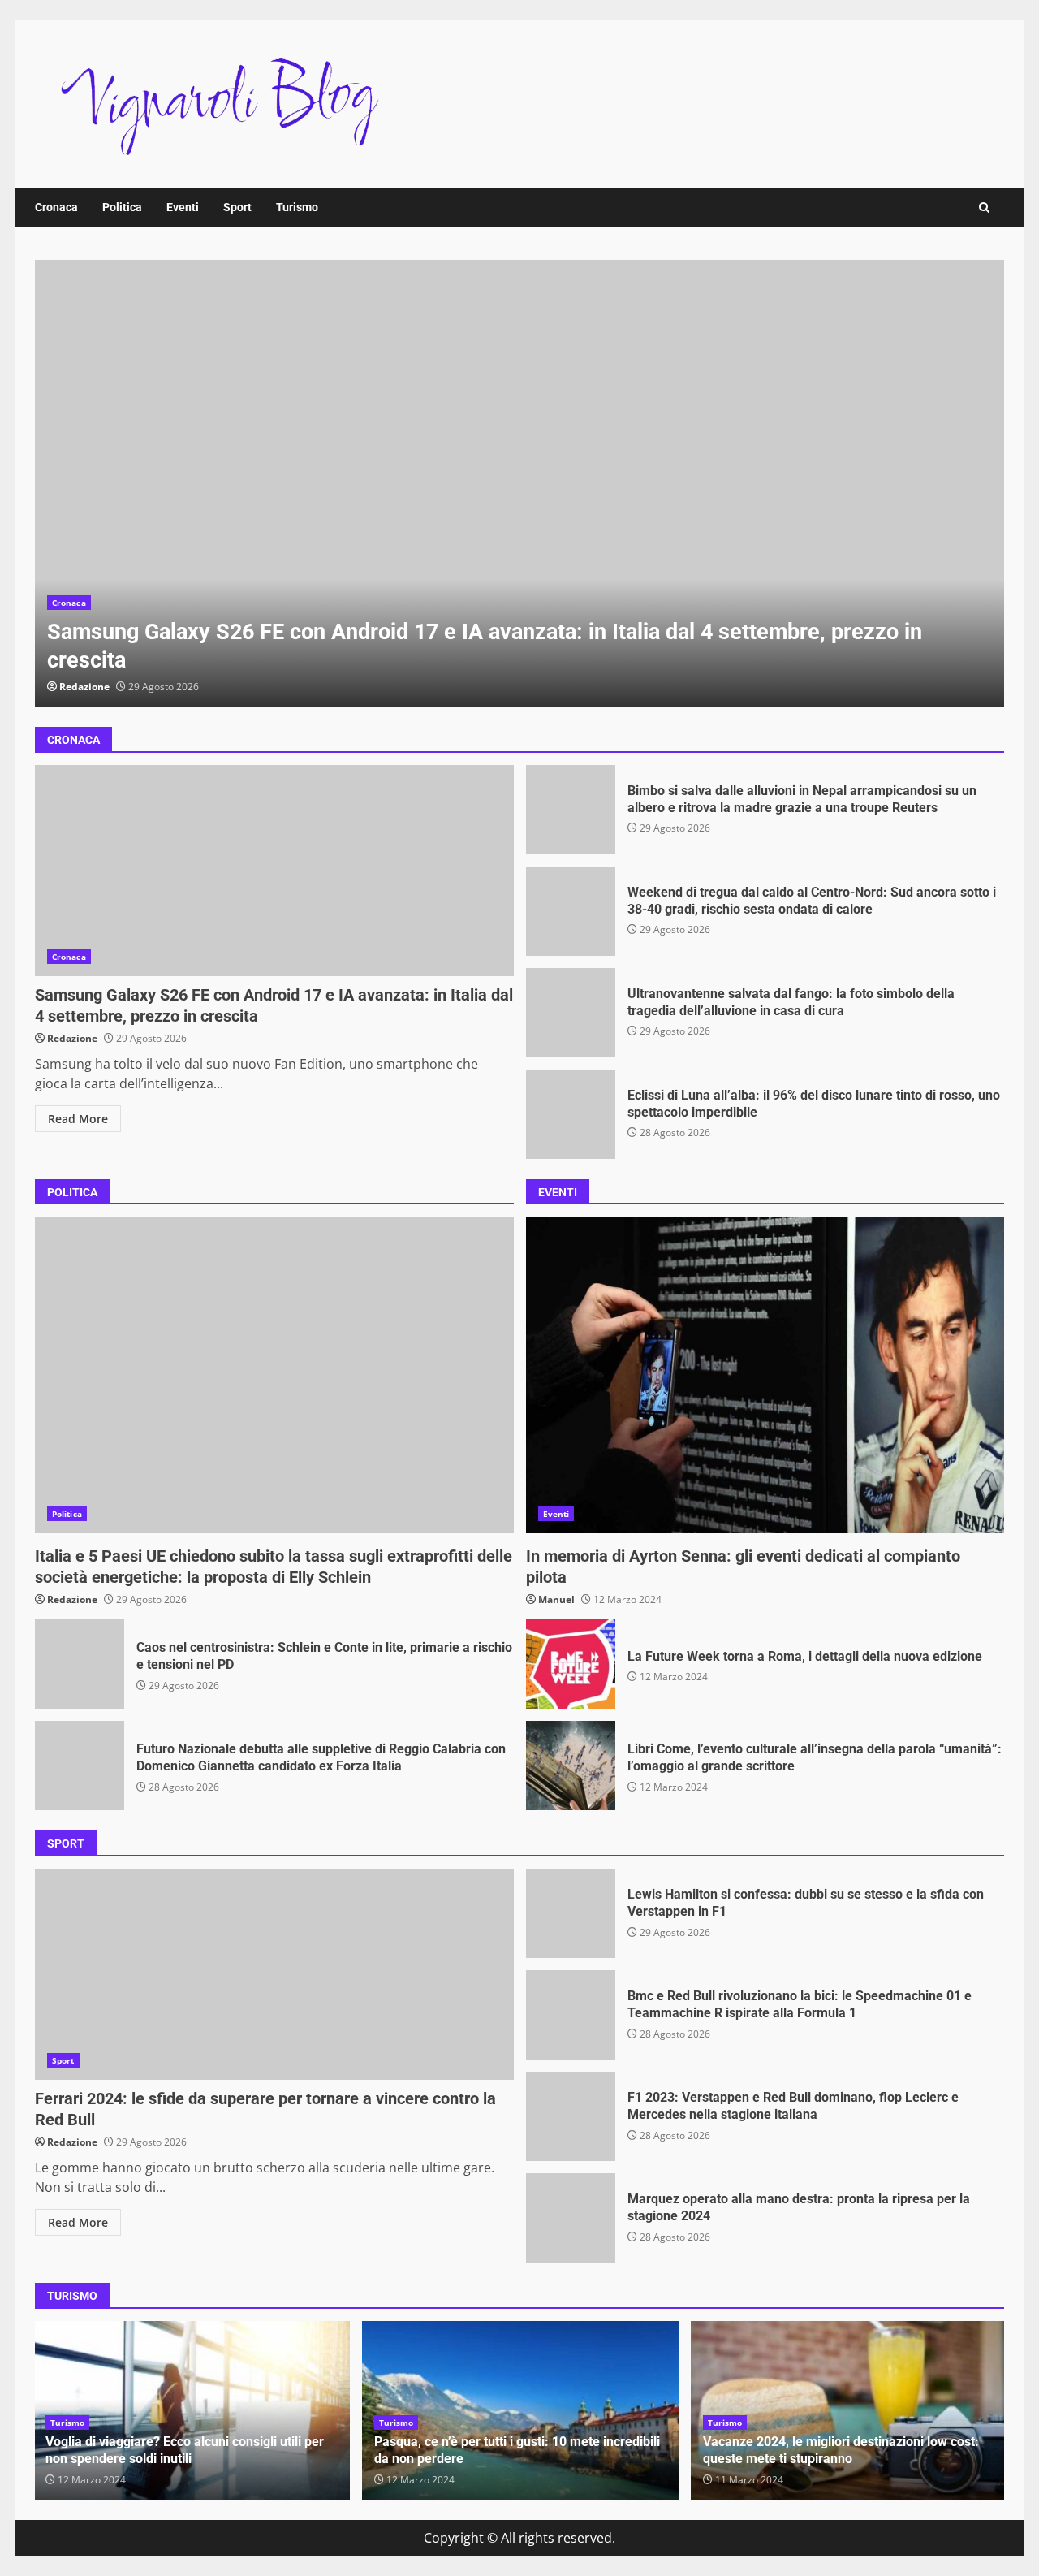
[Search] (984, 207)
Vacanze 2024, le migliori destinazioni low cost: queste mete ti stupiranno (841, 2450)
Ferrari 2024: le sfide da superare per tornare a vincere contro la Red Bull (274, 1974)
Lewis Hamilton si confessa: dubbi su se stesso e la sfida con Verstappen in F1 (571, 1913)
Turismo (297, 207)
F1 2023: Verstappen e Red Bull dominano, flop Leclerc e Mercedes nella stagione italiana (571, 2116)
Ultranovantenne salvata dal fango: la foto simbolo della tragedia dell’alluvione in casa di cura (571, 1013)
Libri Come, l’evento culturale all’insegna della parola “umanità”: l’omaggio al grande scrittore (571, 1766)
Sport (237, 207)
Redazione (84, 687)
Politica (122, 207)
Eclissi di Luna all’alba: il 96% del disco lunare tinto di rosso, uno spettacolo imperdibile (571, 1114)
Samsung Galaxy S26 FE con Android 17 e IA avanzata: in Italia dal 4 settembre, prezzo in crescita (519, 483)
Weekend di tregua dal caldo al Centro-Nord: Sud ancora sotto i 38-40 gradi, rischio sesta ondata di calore (571, 911)
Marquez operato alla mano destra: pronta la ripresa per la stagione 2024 (571, 2218)
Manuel (556, 1599)
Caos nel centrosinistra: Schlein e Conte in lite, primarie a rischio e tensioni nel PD (80, 1664)
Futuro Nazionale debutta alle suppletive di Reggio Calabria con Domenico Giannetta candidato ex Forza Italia (80, 1766)
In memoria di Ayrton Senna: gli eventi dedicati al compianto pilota (765, 1375)
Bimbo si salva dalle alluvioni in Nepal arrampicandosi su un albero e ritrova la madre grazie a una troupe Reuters (571, 810)
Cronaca (56, 207)
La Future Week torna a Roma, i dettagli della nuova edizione (571, 1664)
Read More (78, 1119)
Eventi (183, 207)
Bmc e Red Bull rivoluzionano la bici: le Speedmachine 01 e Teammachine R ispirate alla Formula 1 (571, 2015)
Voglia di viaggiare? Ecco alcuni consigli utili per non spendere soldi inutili (185, 2450)
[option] (519, 483)
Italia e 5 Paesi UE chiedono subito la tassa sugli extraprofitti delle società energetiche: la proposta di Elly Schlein (274, 1375)
